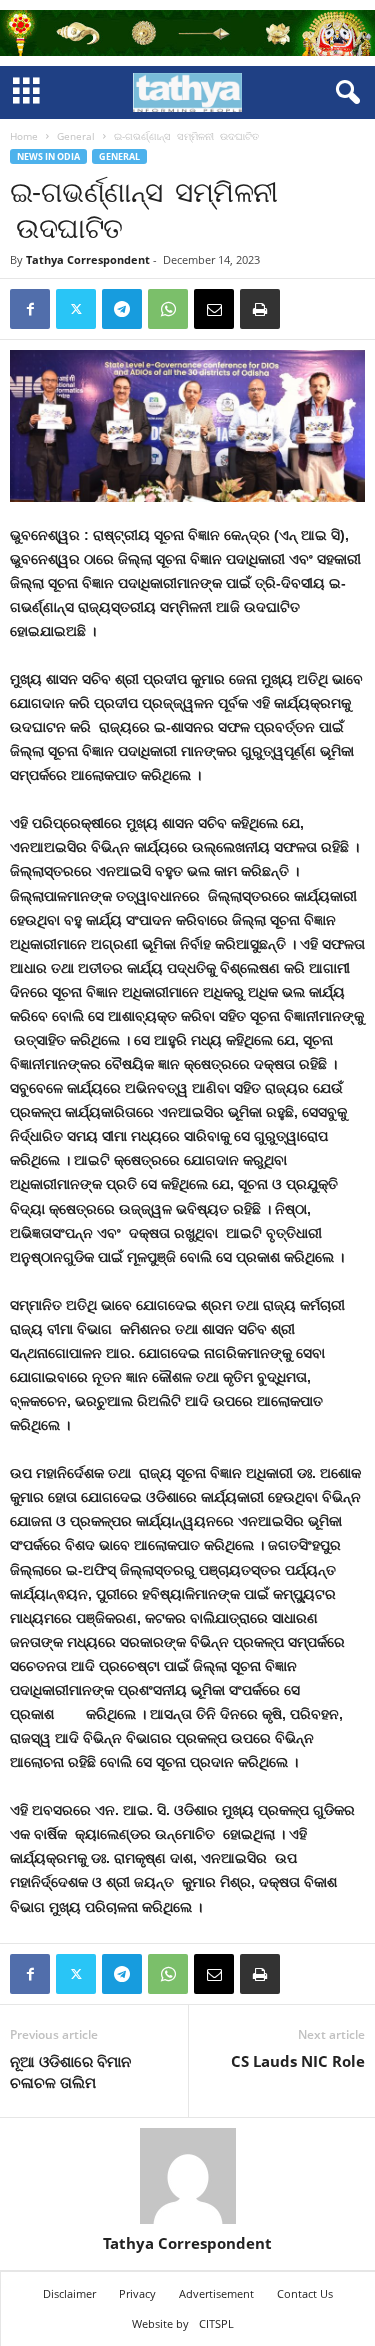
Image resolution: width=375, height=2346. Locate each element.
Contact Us (305, 2293)
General (76, 136)
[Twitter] (76, 309)
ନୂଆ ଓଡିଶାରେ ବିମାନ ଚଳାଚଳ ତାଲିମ (70, 2071)
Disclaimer (69, 2293)
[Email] (214, 309)
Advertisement (216, 2293)
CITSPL (216, 2323)
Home (24, 136)
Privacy (137, 2293)
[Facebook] (30, 309)
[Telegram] (122, 309)
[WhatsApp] (168, 309)
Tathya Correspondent (88, 259)
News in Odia (48, 156)
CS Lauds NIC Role (298, 2061)
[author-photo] (187, 2176)
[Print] (260, 309)
